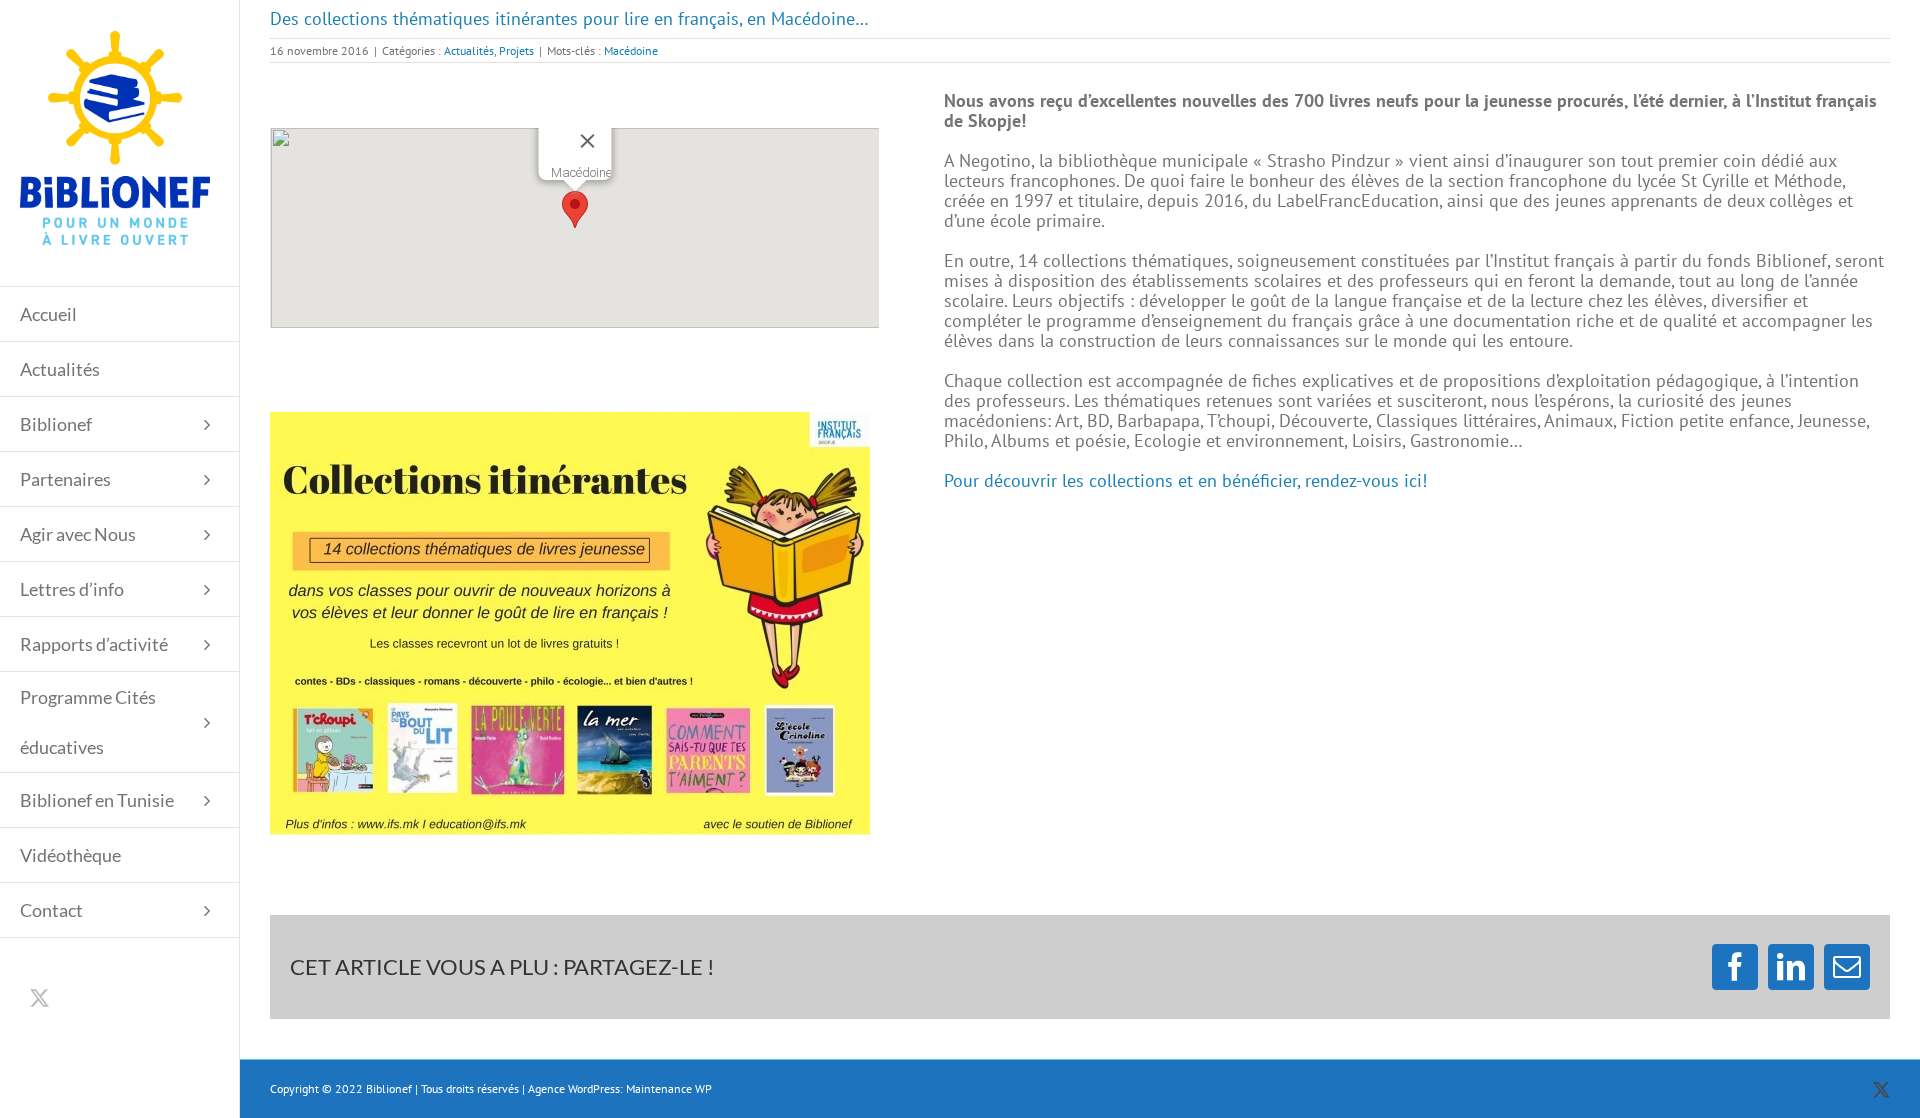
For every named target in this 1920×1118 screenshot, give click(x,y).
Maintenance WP (669, 1088)
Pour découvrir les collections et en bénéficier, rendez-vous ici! (1185, 480)
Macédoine (631, 50)
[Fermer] (587, 141)
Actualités (469, 50)
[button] (575, 209)
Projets (516, 50)
